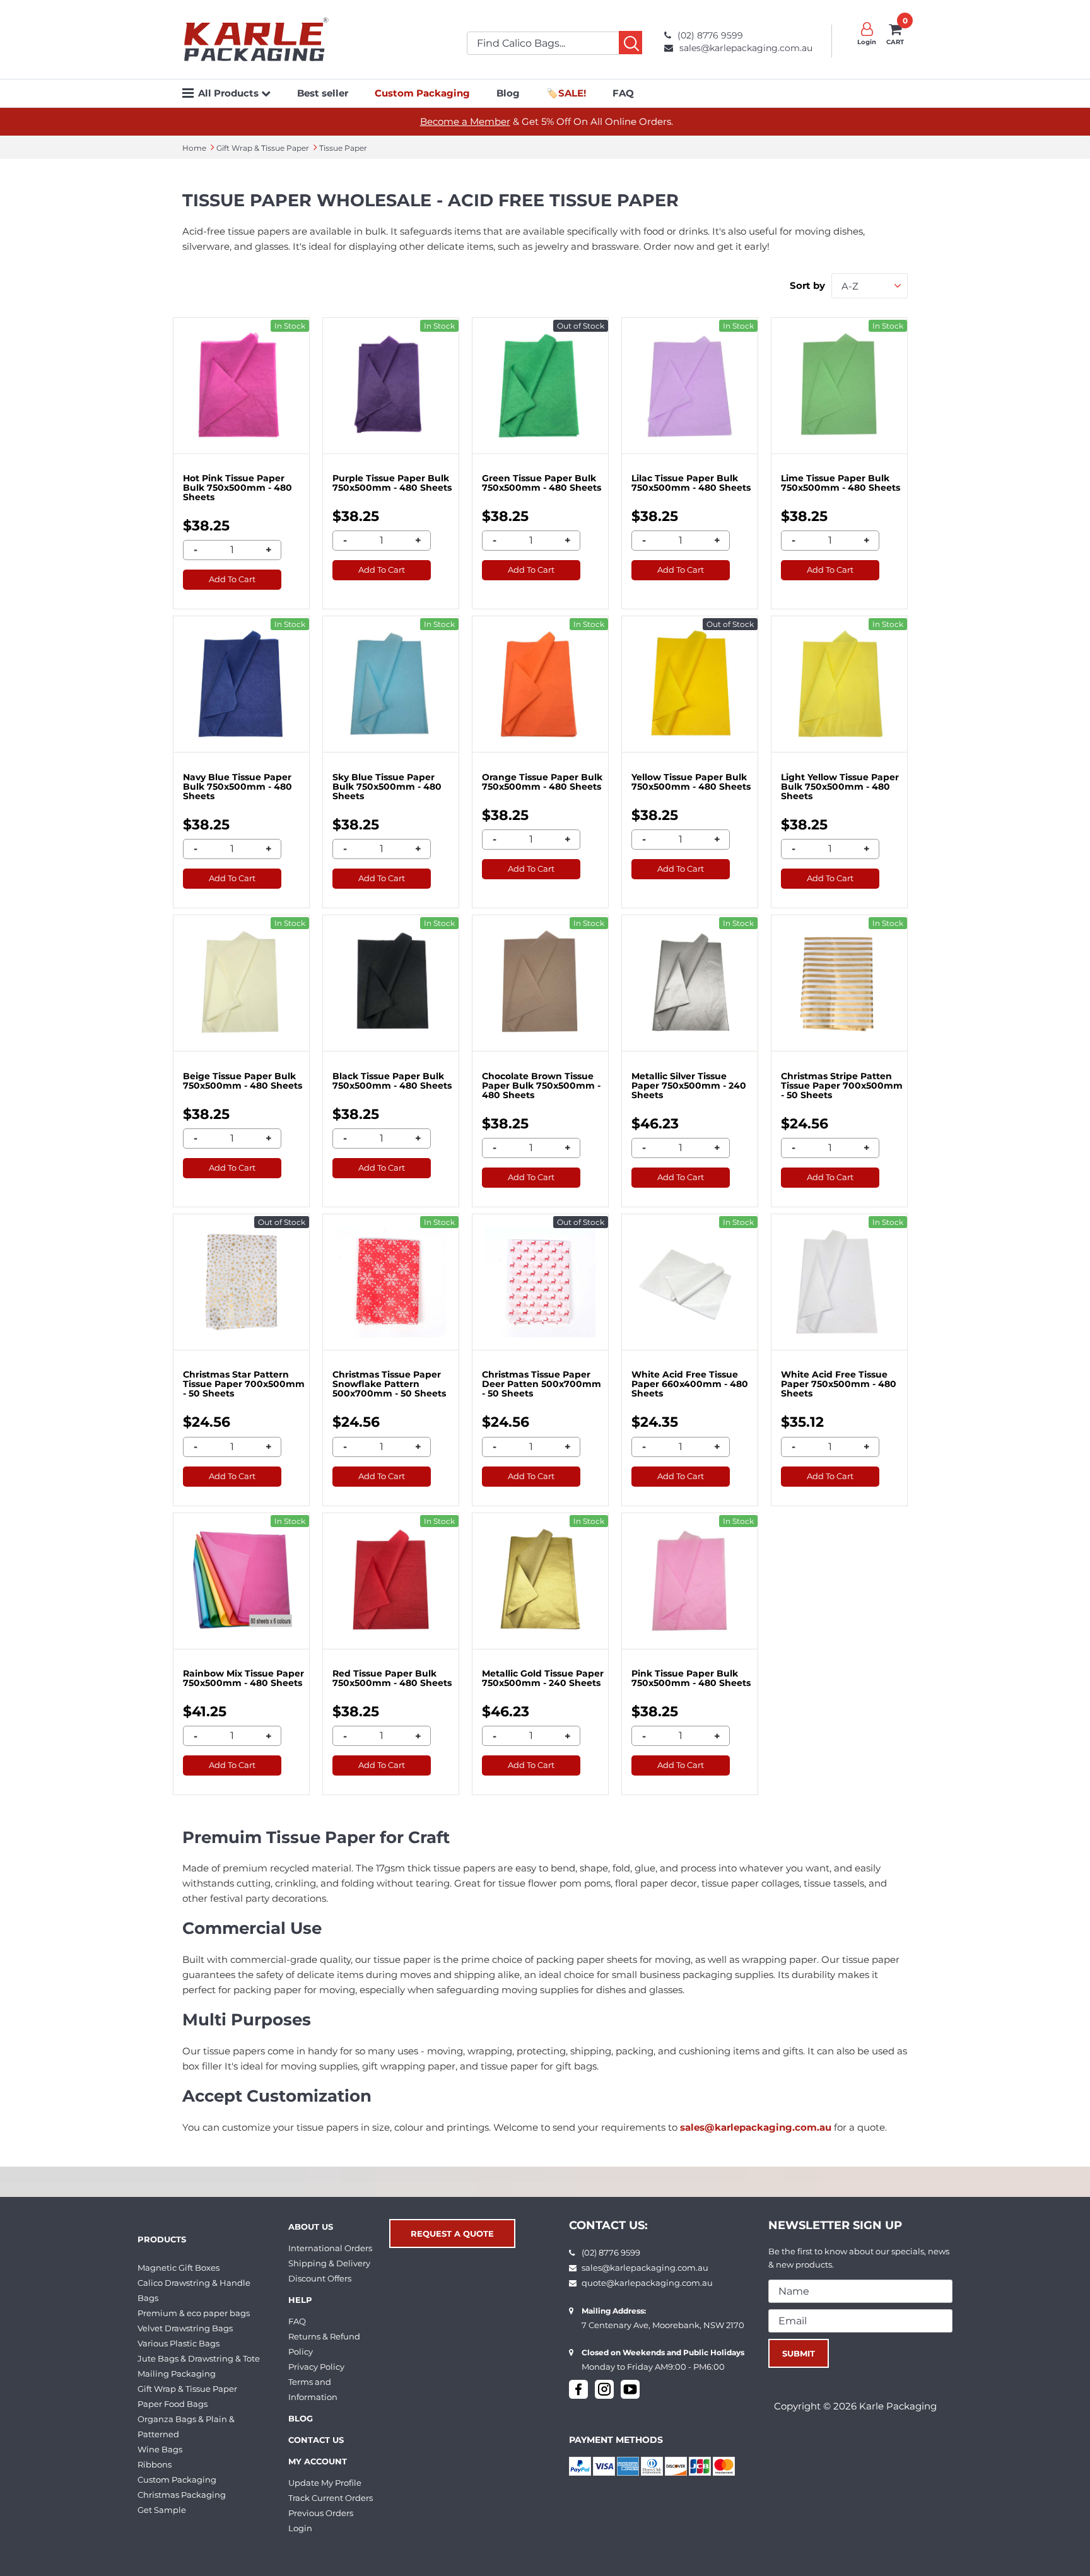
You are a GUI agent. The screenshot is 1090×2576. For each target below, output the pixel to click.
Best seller (323, 93)
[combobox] (870, 286)
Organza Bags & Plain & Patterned (186, 2427)
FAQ (623, 93)
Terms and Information (313, 2389)
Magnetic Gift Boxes (179, 2268)
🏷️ (566, 93)
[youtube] (630, 2389)
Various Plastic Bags (179, 2343)
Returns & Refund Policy (324, 2344)
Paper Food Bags (173, 2404)
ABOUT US (311, 2227)
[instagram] (604, 2389)
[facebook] (578, 2389)
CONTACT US (316, 2440)
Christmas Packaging (182, 2495)
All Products (230, 93)
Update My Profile (325, 2483)
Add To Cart (232, 579)
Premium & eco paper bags (194, 2313)
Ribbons (155, 2464)
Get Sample (162, 2510)
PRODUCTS (162, 2239)
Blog (508, 93)
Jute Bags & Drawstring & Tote (199, 2358)
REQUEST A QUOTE (452, 2234)
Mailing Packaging (177, 2374)
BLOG (301, 2418)
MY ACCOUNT (318, 2461)
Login (300, 2528)
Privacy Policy (316, 2367)
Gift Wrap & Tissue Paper (187, 2389)
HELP (300, 2300)
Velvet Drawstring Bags (185, 2328)
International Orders (330, 2248)
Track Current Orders (331, 2498)
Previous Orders (321, 2513)
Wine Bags (160, 2449)
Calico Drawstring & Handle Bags (194, 2290)
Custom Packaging (177, 2479)
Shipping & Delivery (329, 2263)
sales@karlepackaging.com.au (746, 48)
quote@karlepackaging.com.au (647, 2283)
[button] (266, 93)
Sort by (807, 285)
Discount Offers (320, 2278)
